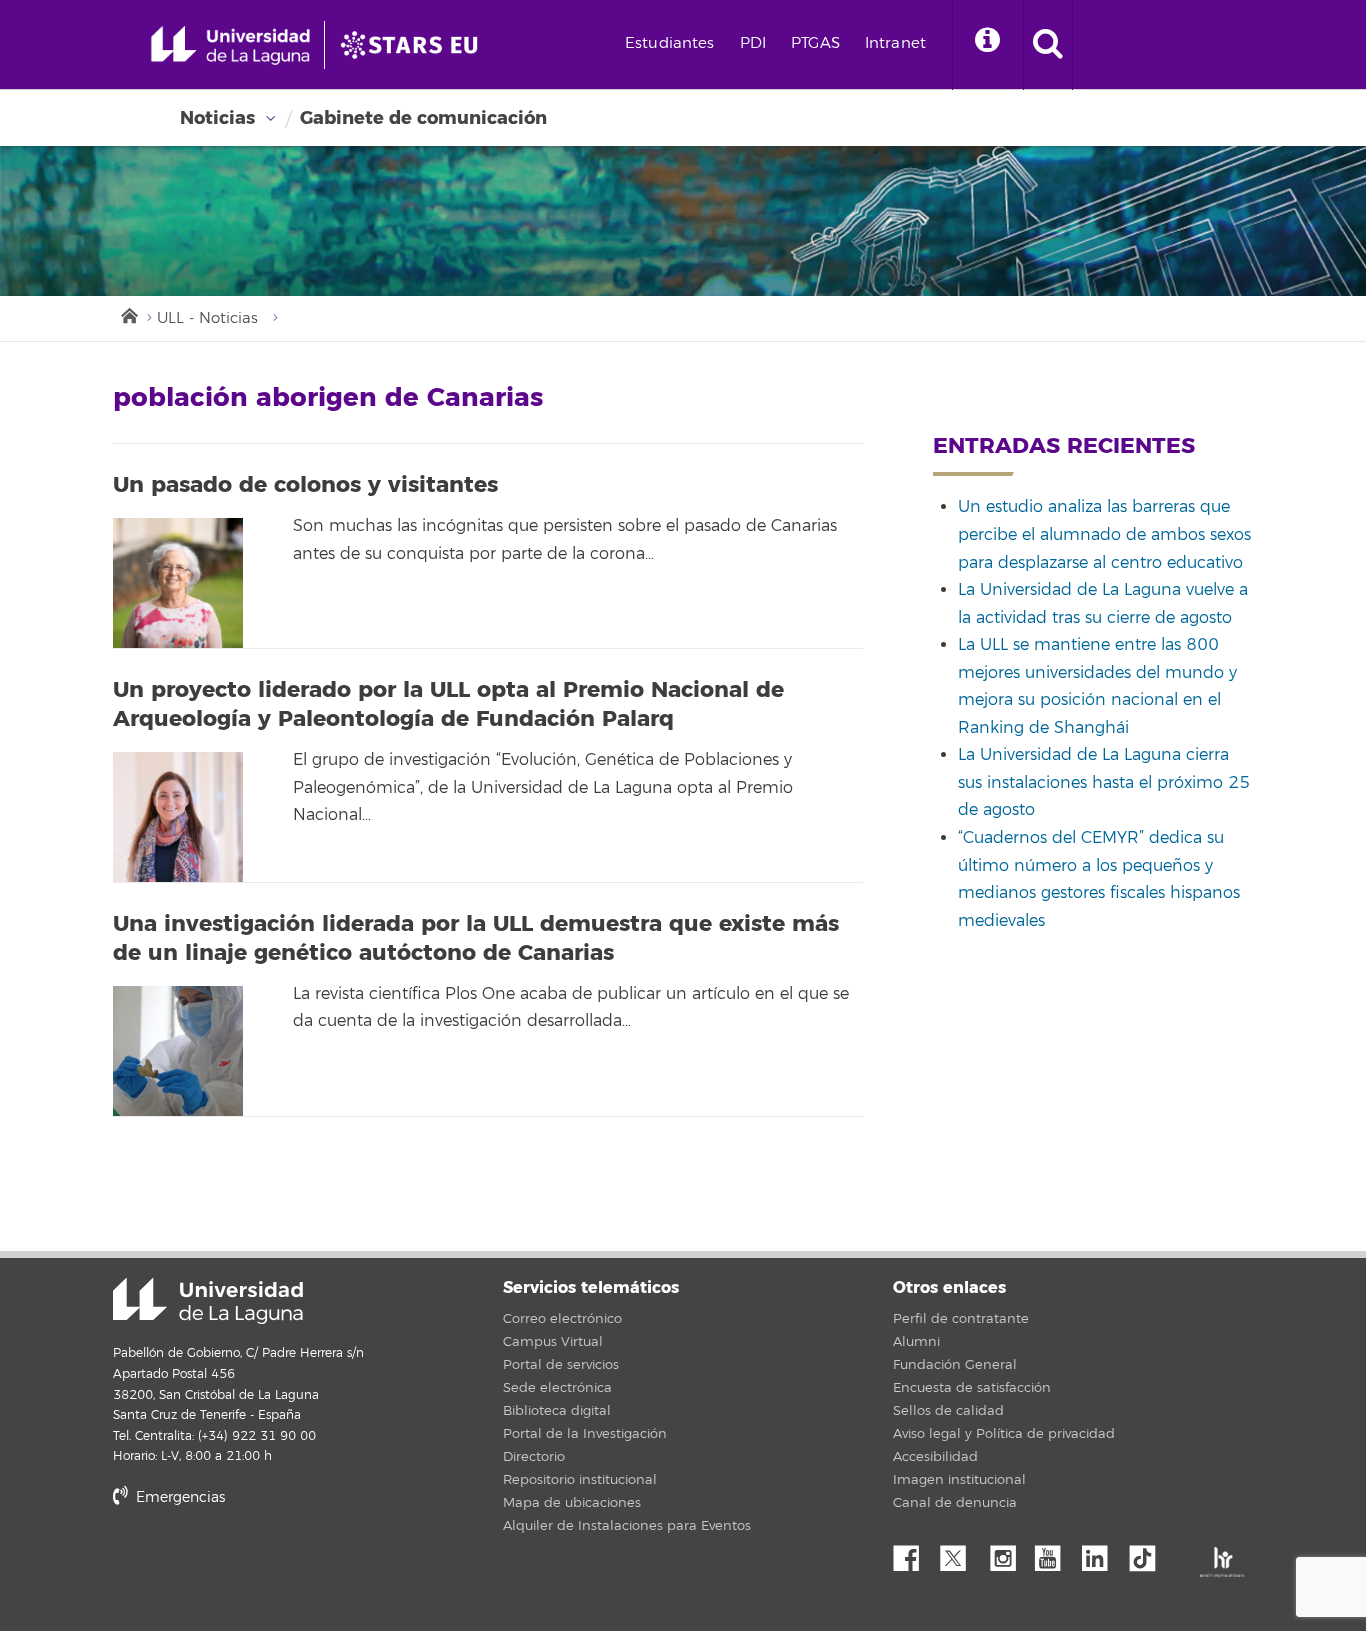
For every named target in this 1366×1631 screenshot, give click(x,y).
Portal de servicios (561, 1365)
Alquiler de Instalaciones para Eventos (627, 1526)
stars (263, 1565)
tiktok (1149, 1553)
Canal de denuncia (955, 1503)
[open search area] (1048, 45)
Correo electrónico (562, 1319)
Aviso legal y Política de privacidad (1004, 1434)
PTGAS (815, 43)
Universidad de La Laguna (208, 1301)
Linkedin (1102, 1553)
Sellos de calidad (948, 1411)
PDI (753, 43)
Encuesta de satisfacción (972, 1388)
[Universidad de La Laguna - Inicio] (237, 45)
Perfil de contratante (961, 1319)
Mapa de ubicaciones (572, 1503)
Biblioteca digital (557, 1411)
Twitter (961, 1553)
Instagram (1008, 1553)
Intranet (895, 43)
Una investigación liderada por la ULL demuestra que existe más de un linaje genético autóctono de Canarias (476, 938)
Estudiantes (670, 43)
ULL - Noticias (207, 318)
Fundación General (955, 1365)
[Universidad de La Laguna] (415, 45)
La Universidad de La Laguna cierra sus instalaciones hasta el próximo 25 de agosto (1104, 782)
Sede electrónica (557, 1388)
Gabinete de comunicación (423, 118)
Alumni (916, 1342)
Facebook (914, 1553)
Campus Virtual (553, 1342)
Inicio (128, 314)
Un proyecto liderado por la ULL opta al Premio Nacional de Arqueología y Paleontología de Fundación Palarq (448, 704)
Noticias (217, 118)
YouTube (1055, 1553)
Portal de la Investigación (585, 1434)
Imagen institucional (959, 1480)
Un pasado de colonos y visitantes (305, 485)
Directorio (534, 1457)
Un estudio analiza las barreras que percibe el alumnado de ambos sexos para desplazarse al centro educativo (1104, 534)
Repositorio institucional (580, 1480)
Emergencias (178, 1497)
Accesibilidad (935, 1457)
